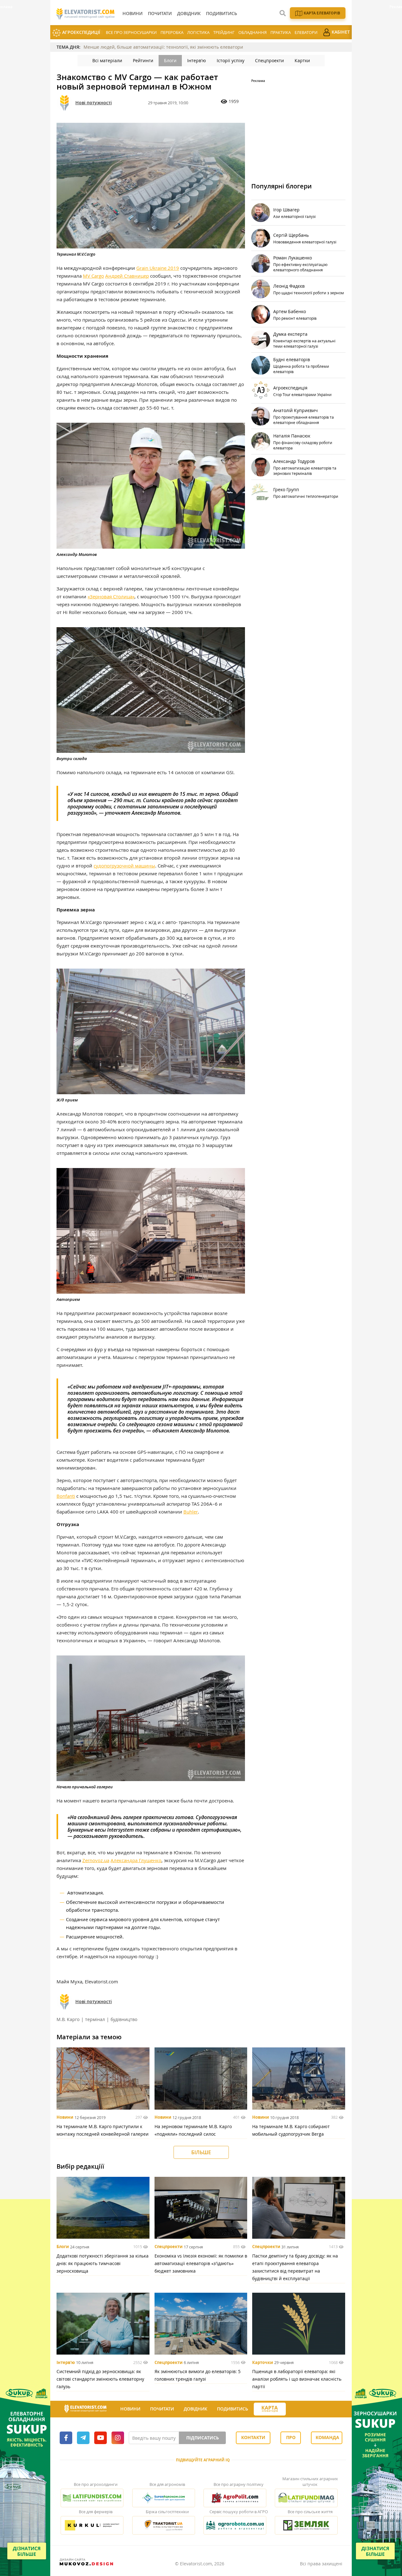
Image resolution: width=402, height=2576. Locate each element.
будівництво (124, 2019)
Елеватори (306, 32)
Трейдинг (224, 32)
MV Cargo (93, 276)
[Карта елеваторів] (270, 2409)
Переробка (172, 32)
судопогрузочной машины (124, 866)
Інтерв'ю (197, 60)
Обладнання (253, 32)
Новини (65, 2117)
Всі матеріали (107, 60)
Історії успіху (231, 60)
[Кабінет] (291, 2409)
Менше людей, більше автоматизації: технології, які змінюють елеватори (163, 47)
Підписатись (203, 2438)
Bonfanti (66, 1496)
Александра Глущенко (136, 1860)
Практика (281, 32)
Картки (302, 60)
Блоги (170, 60)
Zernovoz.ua (96, 1860)
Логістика (198, 32)
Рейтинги (143, 60)
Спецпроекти (269, 60)
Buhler (191, 1512)
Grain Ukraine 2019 (158, 268)
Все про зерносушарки (131, 32)
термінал (95, 2019)
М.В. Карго (68, 2019)
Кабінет (340, 32)
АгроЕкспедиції (81, 32)
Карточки (263, 2362)
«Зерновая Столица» (111, 596)
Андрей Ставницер (127, 276)
